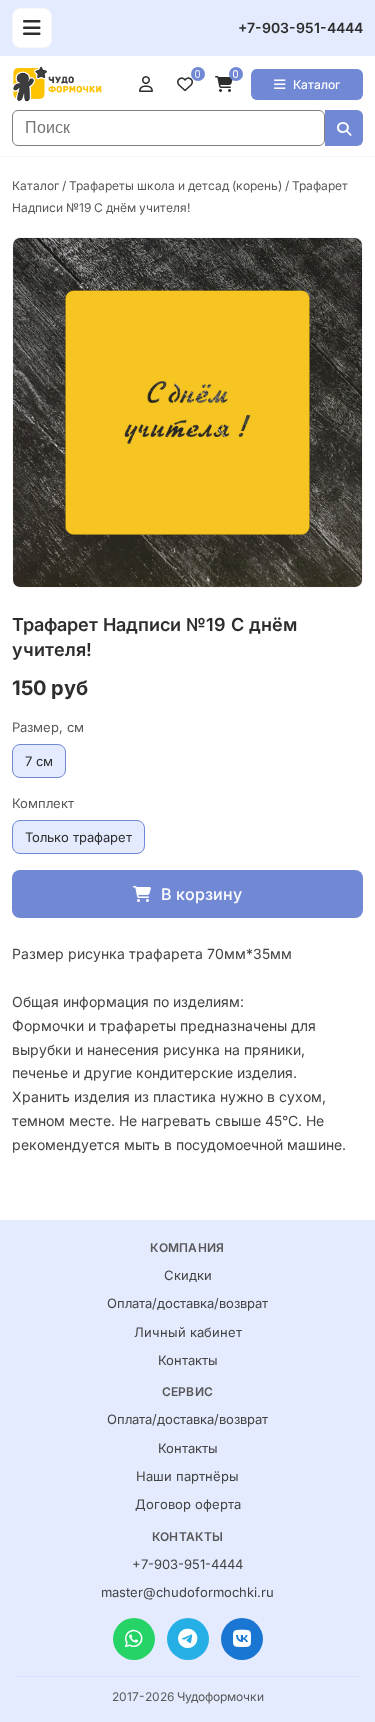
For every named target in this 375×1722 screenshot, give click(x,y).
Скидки (188, 1275)
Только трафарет (78, 837)
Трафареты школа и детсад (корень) (175, 185)
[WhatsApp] (134, 1639)
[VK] (242, 1639)
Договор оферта (188, 1504)
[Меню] (32, 28)
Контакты (188, 1360)
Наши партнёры (187, 1476)
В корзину (201, 894)
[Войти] (150, 84)
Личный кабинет (188, 1332)
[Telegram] (188, 1639)
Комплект (43, 803)
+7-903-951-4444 (300, 27)
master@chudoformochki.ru (187, 1592)
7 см (39, 761)
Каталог (316, 84)
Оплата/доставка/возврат (187, 1303)
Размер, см (48, 727)
